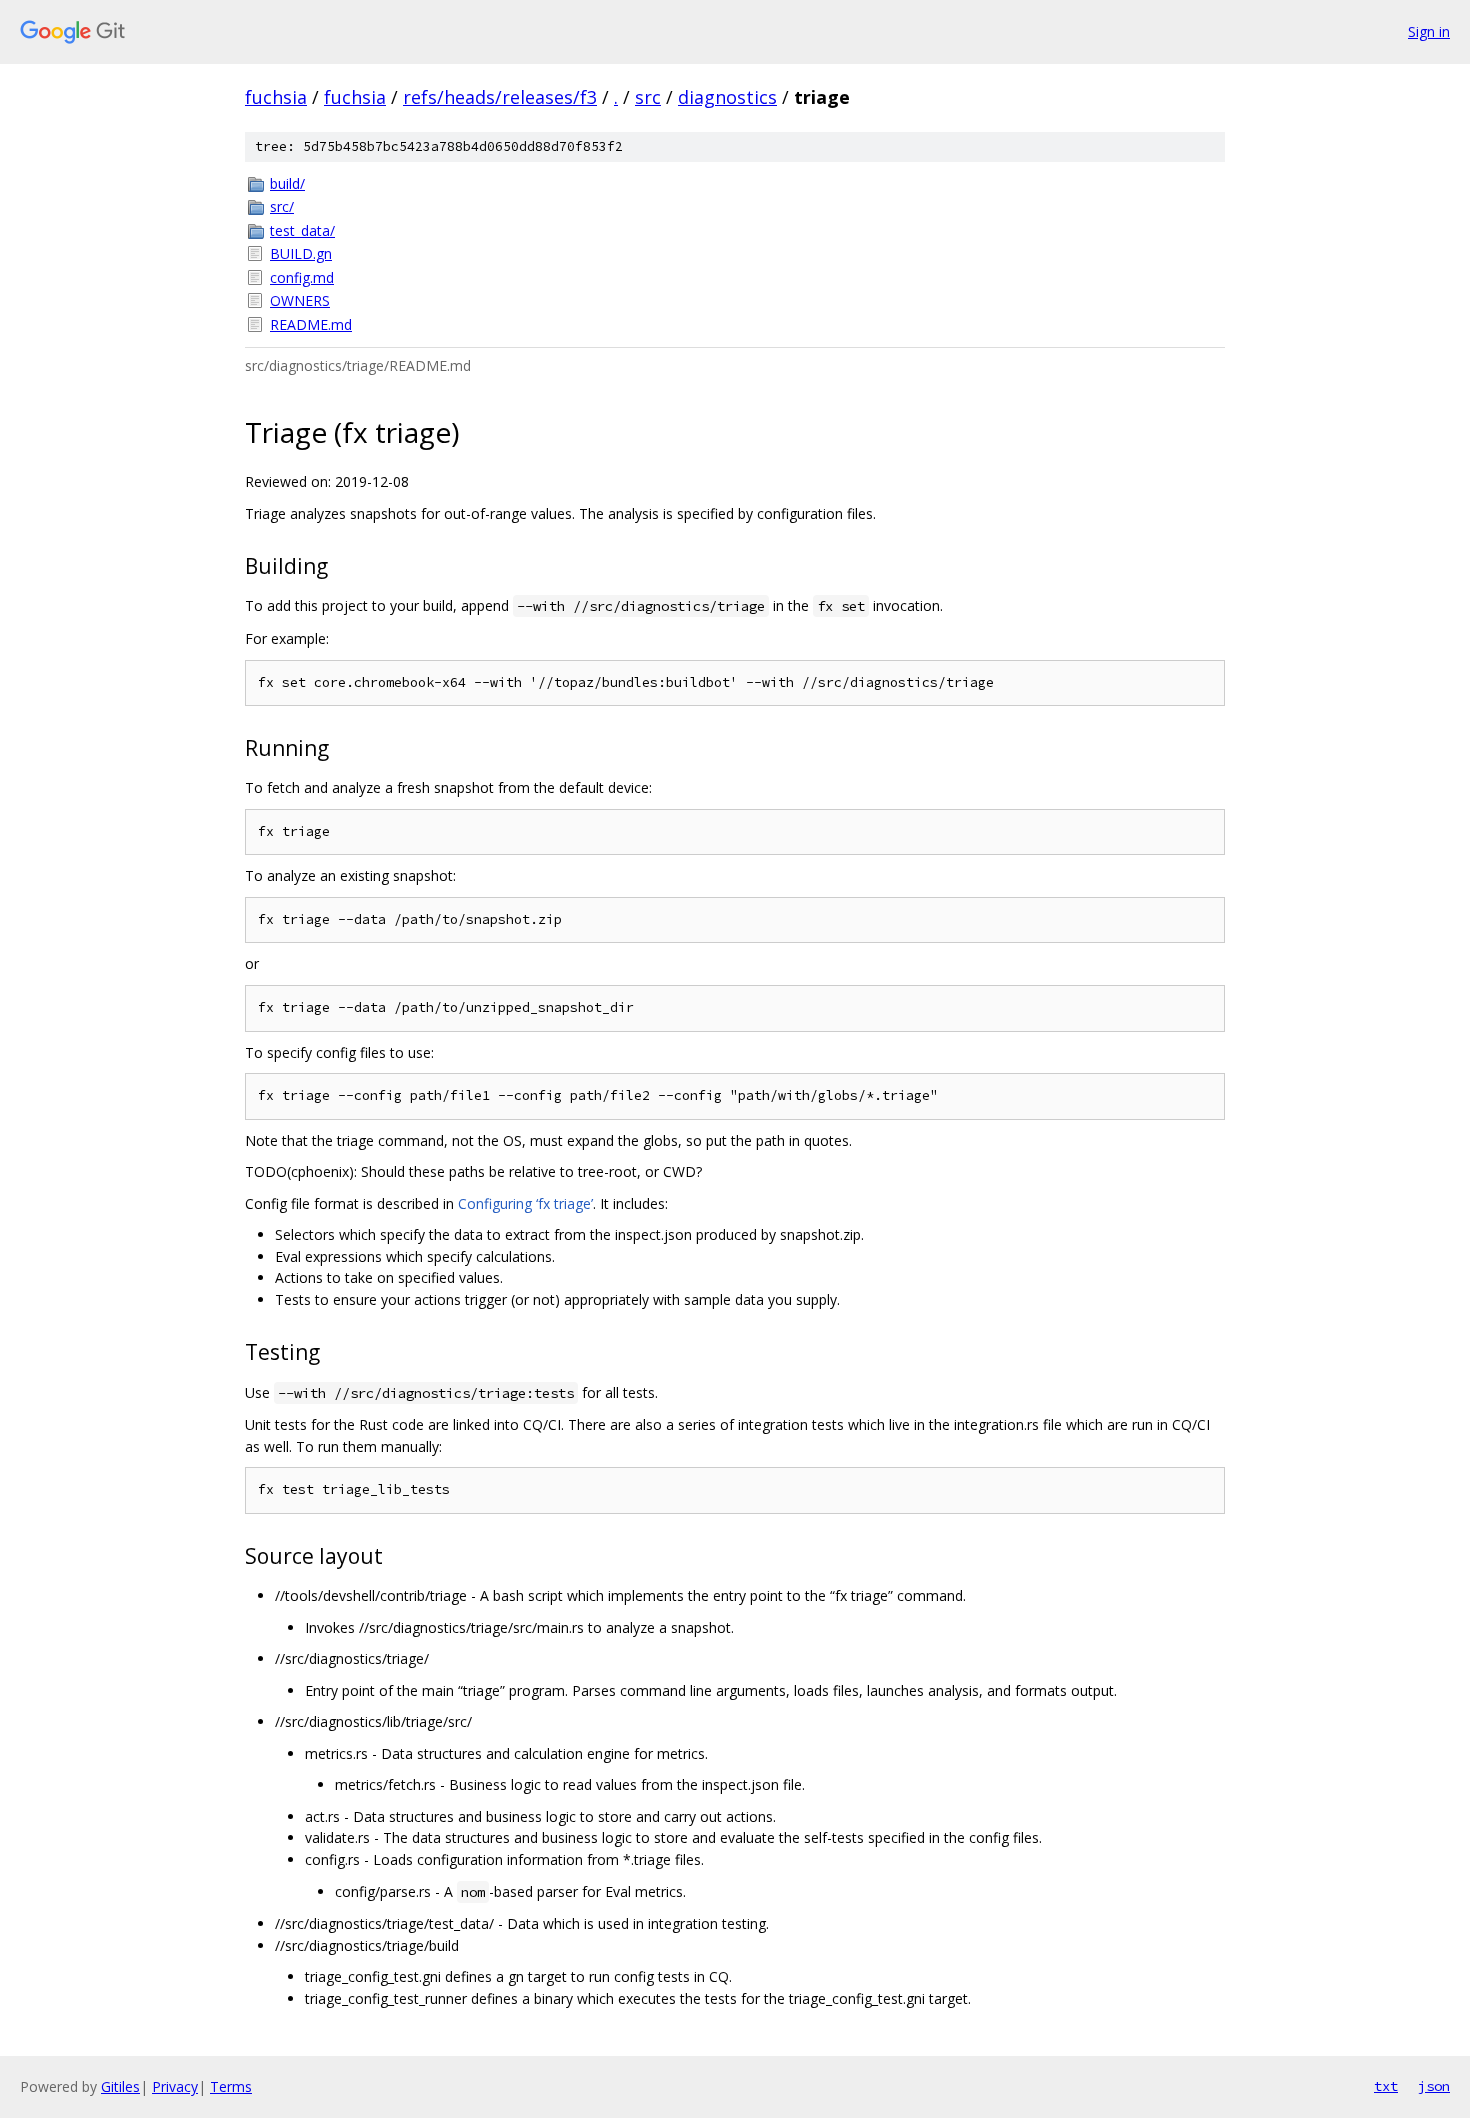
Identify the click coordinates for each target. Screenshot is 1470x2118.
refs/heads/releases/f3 (500, 97)
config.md (302, 277)
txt (1386, 2086)
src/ (282, 206)
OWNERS (300, 300)
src (648, 97)
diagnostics (727, 97)
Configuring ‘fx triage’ (525, 1203)
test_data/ (302, 230)
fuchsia (276, 97)
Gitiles (120, 2086)
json (1434, 2086)
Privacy (175, 2086)
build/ (287, 183)
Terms (231, 2086)
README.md (311, 324)
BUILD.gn (301, 253)
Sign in (1429, 31)
